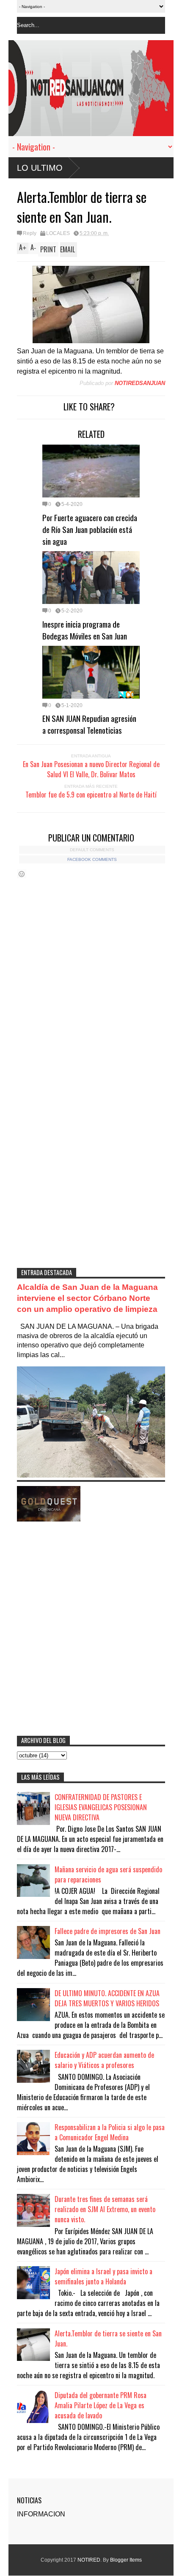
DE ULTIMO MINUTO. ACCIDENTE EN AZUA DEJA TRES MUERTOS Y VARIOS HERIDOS (107, 1998)
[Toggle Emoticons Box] (22, 874)
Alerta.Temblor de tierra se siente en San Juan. (108, 2338)
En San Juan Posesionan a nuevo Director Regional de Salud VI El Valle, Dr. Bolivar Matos (91, 769)
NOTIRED (89, 2560)
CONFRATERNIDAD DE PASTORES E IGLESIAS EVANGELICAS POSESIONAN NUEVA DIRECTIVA (101, 1807)
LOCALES (58, 233)
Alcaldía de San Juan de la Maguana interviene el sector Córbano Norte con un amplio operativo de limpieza (87, 1298)
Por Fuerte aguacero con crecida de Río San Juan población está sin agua (90, 529)
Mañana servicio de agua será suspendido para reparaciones (108, 1874)
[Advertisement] (91, 1160)
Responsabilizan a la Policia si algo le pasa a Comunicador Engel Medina (110, 2132)
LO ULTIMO (40, 168)
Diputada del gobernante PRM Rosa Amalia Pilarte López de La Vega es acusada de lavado (101, 2405)
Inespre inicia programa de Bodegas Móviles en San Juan (85, 630)
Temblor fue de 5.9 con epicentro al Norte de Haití (91, 795)
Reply (30, 233)
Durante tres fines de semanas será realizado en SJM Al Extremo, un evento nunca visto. (105, 2209)
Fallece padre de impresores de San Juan (108, 1931)
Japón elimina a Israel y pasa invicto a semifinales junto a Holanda (103, 2276)
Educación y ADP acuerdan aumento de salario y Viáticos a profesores (104, 2060)
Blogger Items (126, 2560)
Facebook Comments (92, 859)
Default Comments (92, 850)
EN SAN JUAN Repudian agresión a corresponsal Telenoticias (89, 724)
